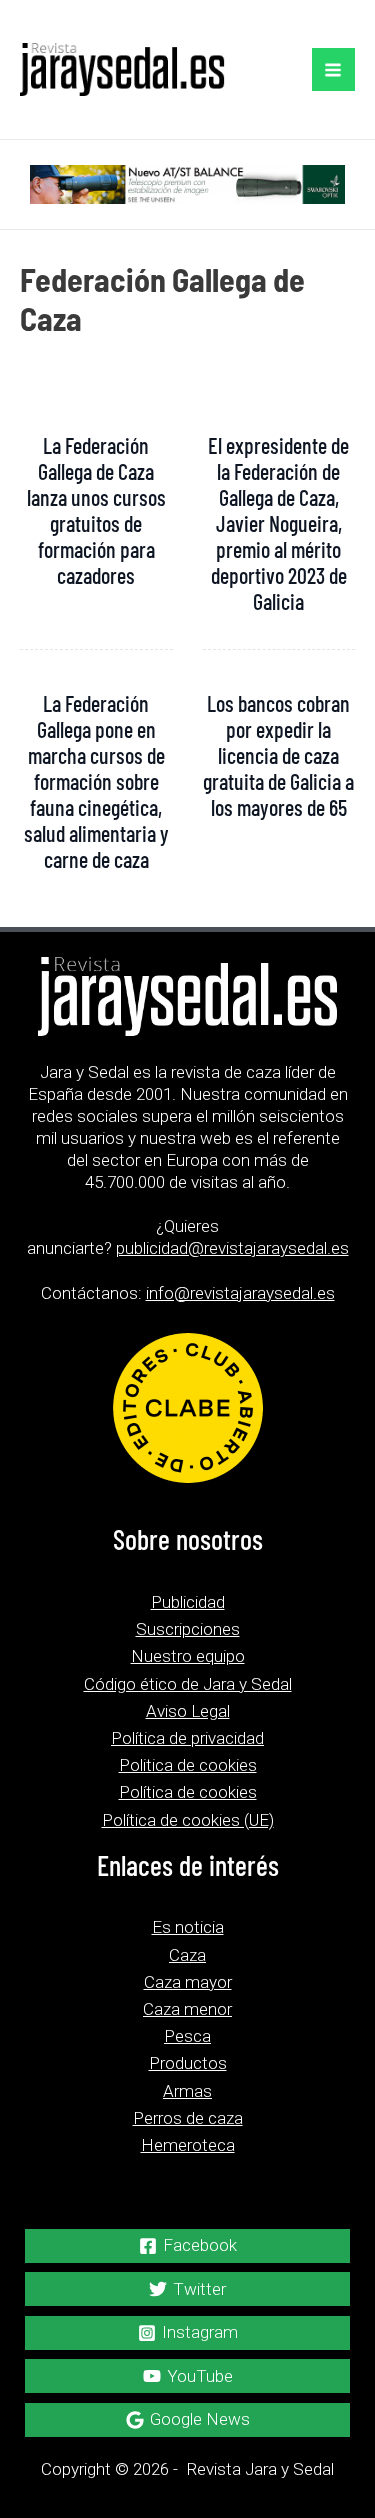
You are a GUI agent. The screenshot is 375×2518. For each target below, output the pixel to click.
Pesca (187, 2036)
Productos (188, 2063)
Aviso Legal (188, 1711)
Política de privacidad (187, 1738)
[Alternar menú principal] (334, 70)
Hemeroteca (188, 2145)
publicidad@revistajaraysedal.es (232, 1248)
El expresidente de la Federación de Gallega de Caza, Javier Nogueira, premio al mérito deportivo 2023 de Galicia (278, 523)
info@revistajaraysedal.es (240, 1293)
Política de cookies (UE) (188, 1820)
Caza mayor (188, 1982)
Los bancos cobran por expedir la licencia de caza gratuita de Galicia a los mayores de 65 (278, 755)
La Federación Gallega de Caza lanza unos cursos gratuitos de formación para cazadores (96, 510)
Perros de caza (188, 2118)
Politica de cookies (188, 1765)
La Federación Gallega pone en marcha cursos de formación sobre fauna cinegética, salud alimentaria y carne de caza (96, 781)
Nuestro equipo (188, 1656)
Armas (187, 2091)
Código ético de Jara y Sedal (188, 1684)
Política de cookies (188, 1792)
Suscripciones (188, 1629)
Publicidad (188, 1602)
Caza (187, 1955)
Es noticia (188, 1927)
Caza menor (187, 2009)
